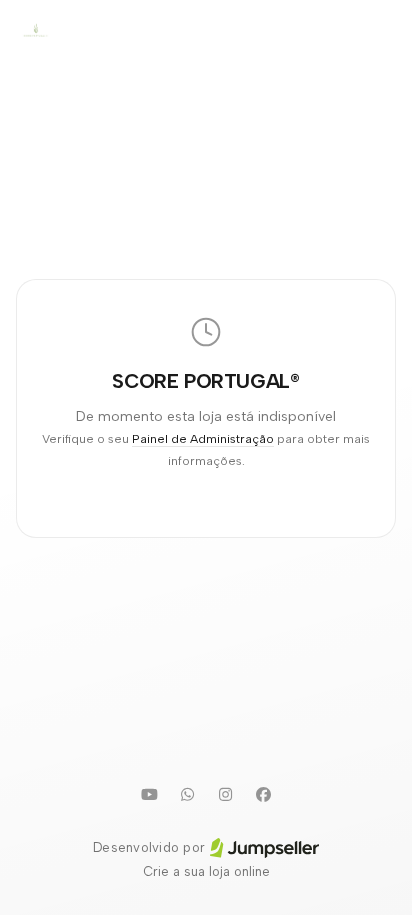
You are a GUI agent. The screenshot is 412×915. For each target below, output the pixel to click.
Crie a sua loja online (206, 871)
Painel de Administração (203, 438)
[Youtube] (149, 794)
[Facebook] (263, 794)
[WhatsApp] (187, 794)
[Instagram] (225, 794)
